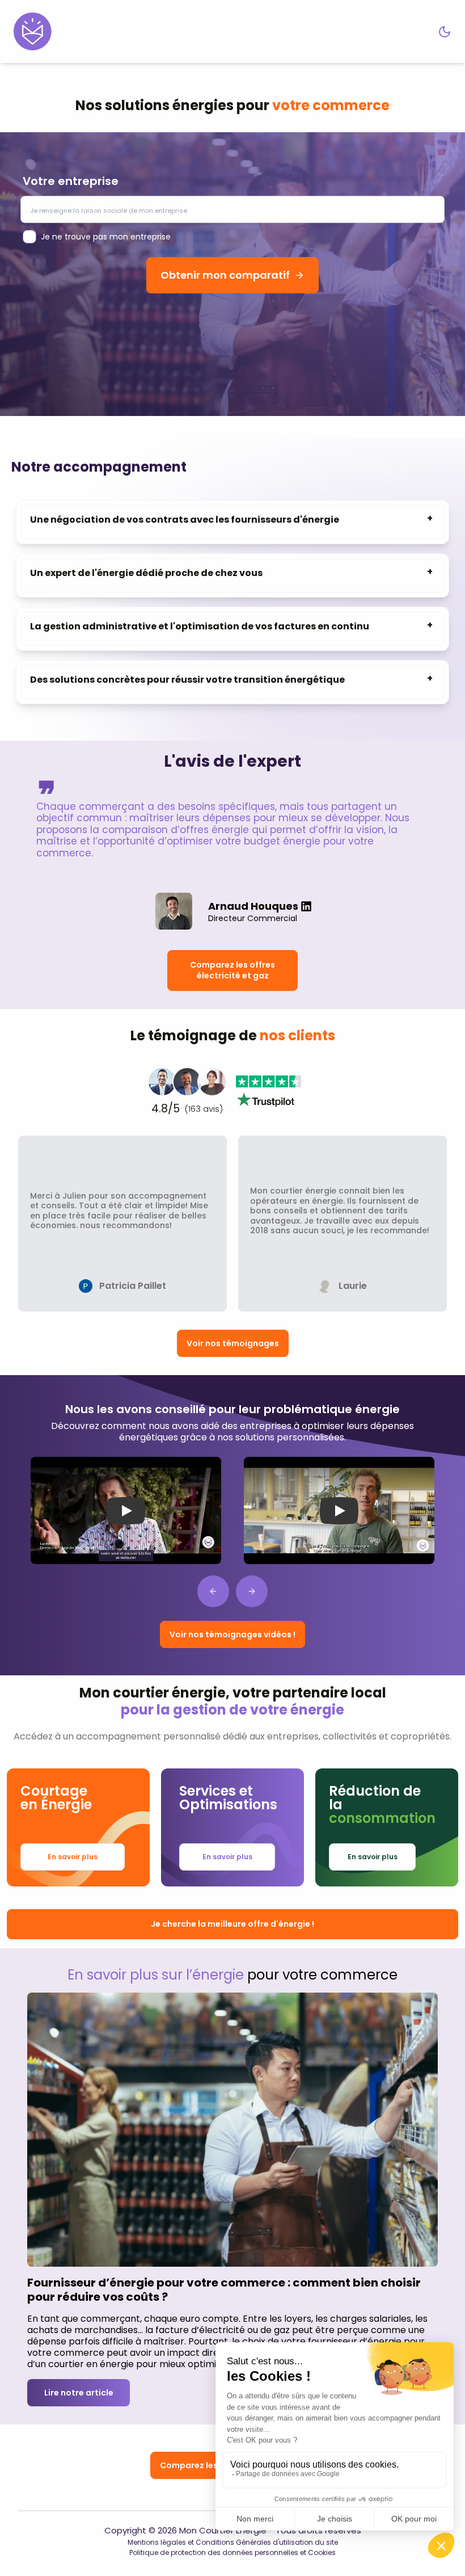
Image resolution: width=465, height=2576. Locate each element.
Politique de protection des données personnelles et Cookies (232, 2552)
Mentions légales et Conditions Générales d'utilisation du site (233, 2542)
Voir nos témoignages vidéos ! (232, 1634)
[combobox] (232, 209)
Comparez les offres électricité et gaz (232, 970)
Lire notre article (79, 2393)
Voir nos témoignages (233, 1343)
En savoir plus (73, 1857)
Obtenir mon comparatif (225, 275)
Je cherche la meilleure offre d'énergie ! (232, 1924)
